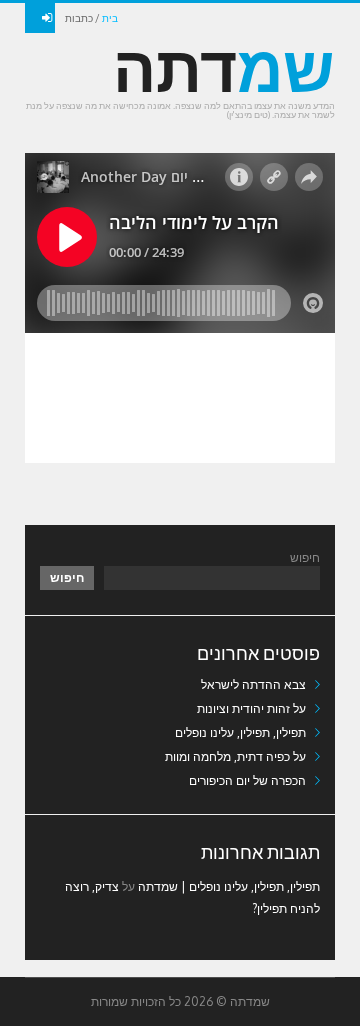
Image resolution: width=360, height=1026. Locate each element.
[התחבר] (40, 18)
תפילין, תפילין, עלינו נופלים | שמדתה (229, 886)
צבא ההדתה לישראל (253, 684)
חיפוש (305, 557)
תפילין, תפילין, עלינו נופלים (240, 732)
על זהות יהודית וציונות (251, 708)
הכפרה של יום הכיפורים (247, 780)
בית (110, 18)
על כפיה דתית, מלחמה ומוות (235, 756)
